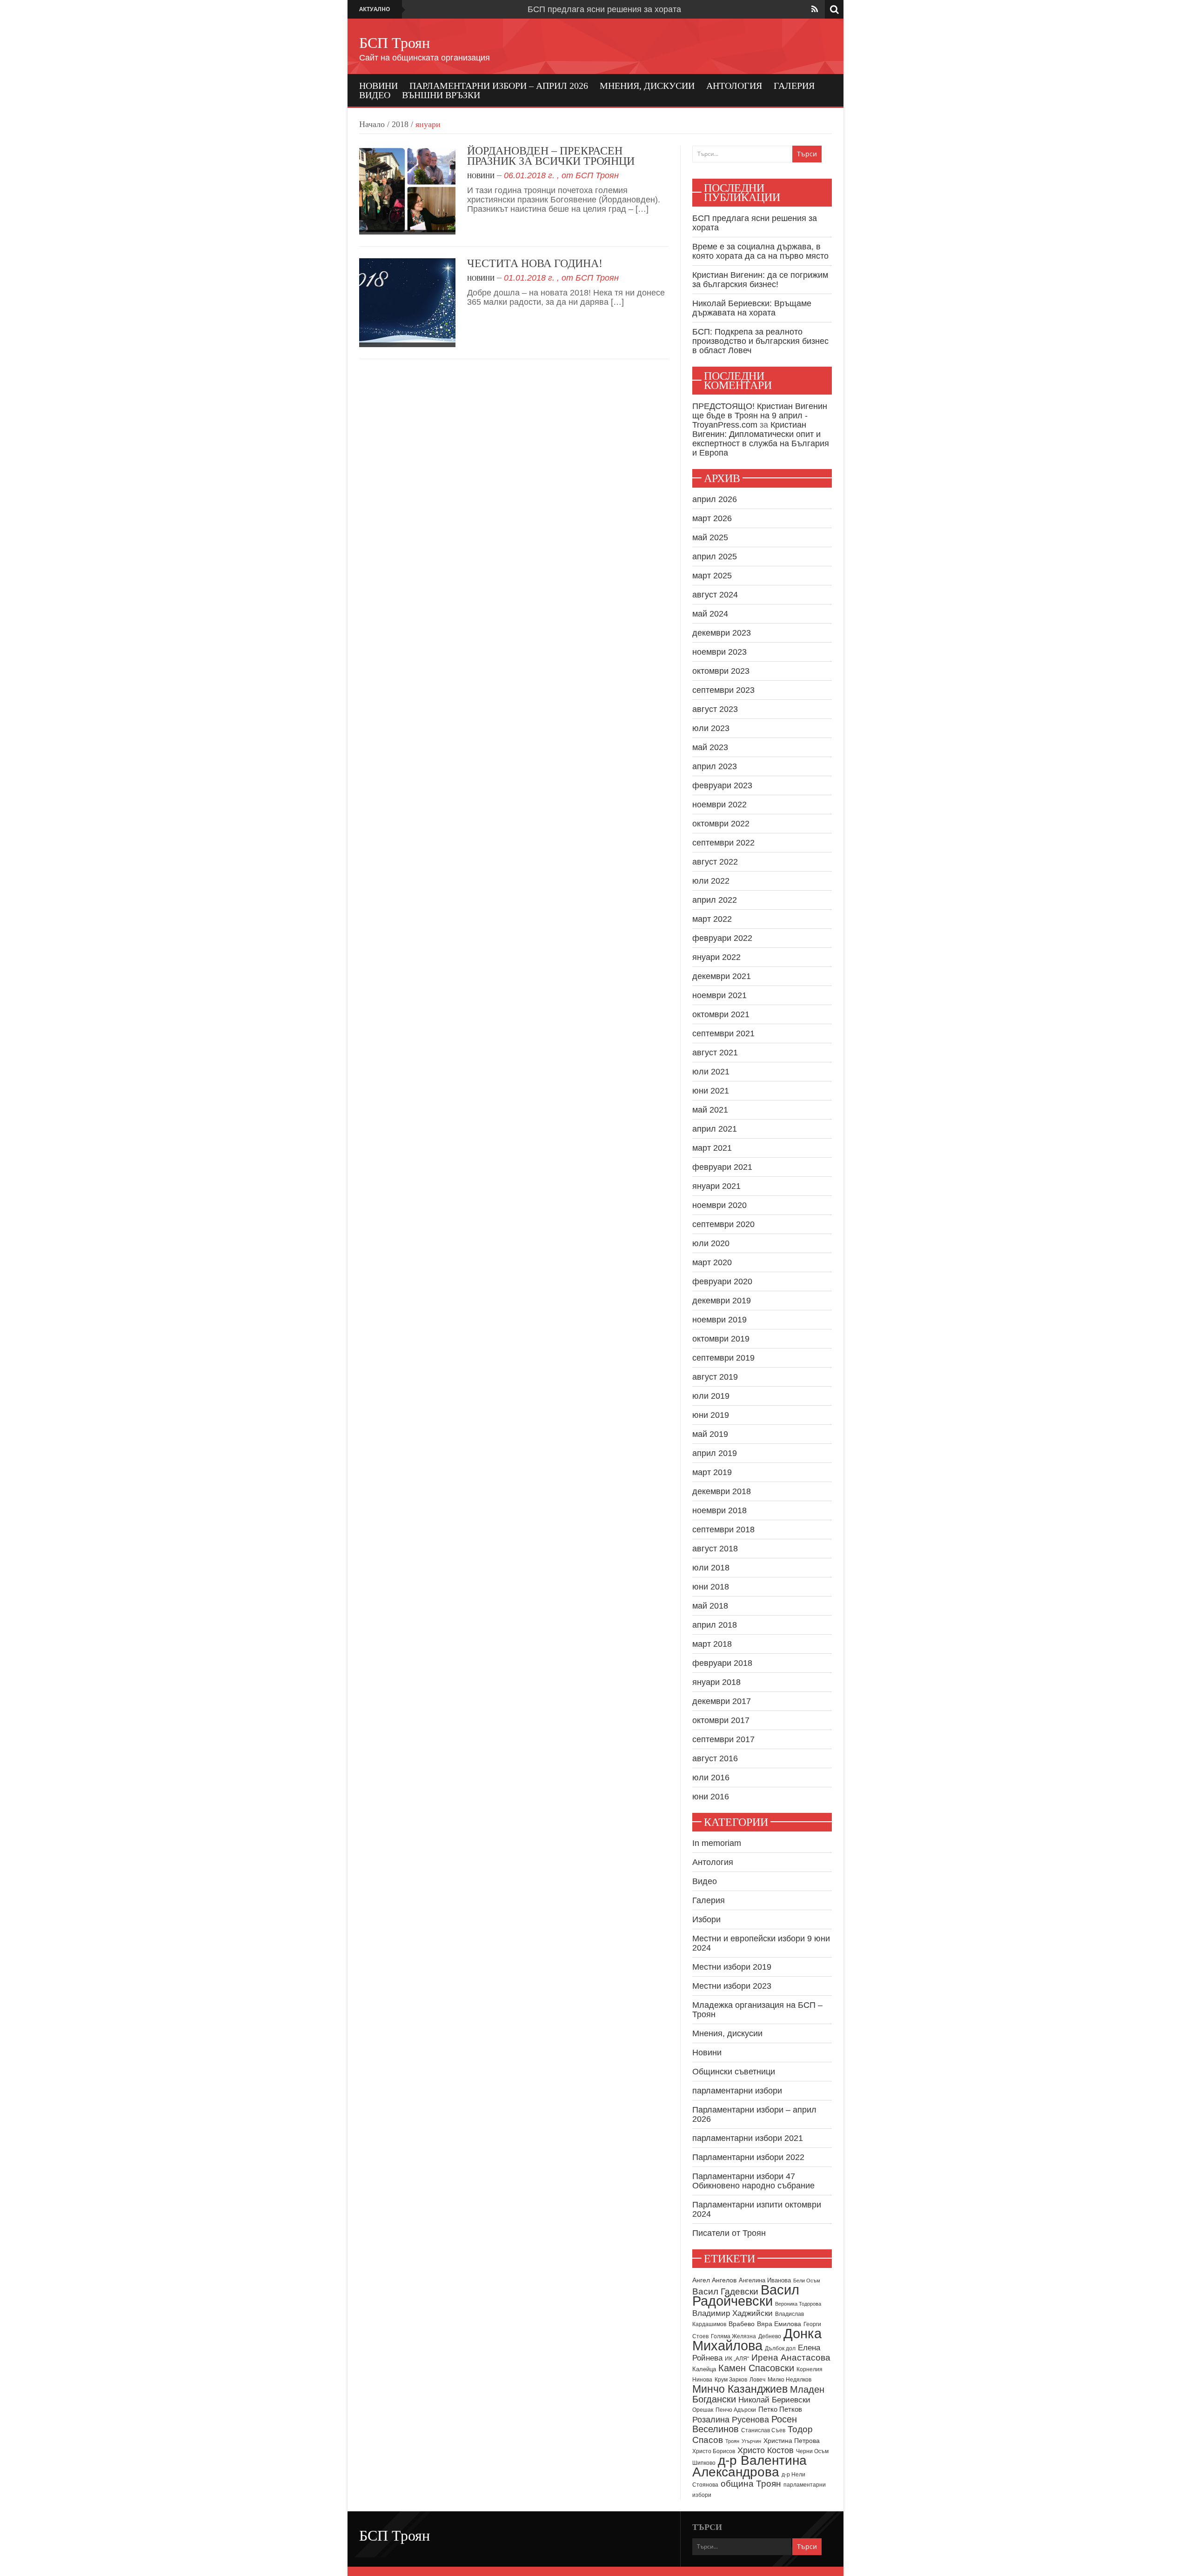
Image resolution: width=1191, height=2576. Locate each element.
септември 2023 (723, 690)
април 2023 (715, 766)
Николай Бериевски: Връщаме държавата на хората (752, 308)
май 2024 (710, 614)
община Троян (751, 2484)
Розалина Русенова (731, 2420)
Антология (734, 86)
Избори (706, 1919)
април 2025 (715, 557)
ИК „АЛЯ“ (737, 2359)
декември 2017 (722, 1701)
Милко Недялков (790, 2380)
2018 (400, 124)
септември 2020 (723, 1224)
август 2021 (715, 1053)
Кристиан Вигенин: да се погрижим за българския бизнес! (760, 280)
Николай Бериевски (774, 2400)
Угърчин (751, 2441)
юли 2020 (711, 1243)
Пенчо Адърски (736, 2410)
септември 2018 (723, 1529)
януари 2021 (716, 1186)
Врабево (742, 2324)
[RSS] (815, 9)
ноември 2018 (719, 1510)
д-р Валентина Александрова (749, 2466)
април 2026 (715, 499)
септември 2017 (723, 1739)
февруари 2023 (722, 785)
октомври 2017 (721, 1720)
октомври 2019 (721, 1339)
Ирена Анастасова (791, 2358)
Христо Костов (766, 2450)
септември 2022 (723, 843)
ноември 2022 (719, 805)
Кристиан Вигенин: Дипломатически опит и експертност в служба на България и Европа (761, 439)
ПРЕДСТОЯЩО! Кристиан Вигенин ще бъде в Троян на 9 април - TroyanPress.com (760, 416)
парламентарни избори (737, 2091)
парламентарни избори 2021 (748, 2138)
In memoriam (717, 1843)
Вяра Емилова (779, 2324)
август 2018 (715, 1549)
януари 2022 (716, 957)
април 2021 (715, 1129)
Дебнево (770, 2336)
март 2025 (712, 576)
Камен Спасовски (756, 2368)
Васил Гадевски (725, 2291)
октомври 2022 (721, 824)
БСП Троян (395, 43)
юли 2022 (711, 881)
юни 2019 (711, 1415)
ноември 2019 (719, 1320)
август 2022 (715, 862)
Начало (372, 124)
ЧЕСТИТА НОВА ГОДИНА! (535, 263)
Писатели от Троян (729, 2233)
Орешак (703, 2410)
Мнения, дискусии (647, 86)
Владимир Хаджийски (733, 2313)
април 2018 (715, 1625)
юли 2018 (711, 1568)
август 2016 (715, 1758)
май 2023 (710, 747)
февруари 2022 (722, 938)
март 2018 (712, 1644)
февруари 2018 (722, 1663)
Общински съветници (734, 2072)
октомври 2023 (721, 671)
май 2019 (710, 1434)
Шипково (704, 2463)
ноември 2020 (719, 1205)
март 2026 (712, 518)
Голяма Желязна (733, 2336)
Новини (378, 86)
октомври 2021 (721, 1014)
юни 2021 (711, 1091)
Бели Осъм (807, 2281)
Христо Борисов (714, 2451)
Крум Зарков (731, 2380)
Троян (732, 2441)
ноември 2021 (719, 995)
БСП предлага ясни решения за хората (604, 9)
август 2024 (715, 595)
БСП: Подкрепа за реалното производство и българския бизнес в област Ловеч (760, 341)
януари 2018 (716, 1682)
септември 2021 (723, 1033)
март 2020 (712, 1262)
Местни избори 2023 (732, 1986)
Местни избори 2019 (732, 1967)
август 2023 (715, 709)
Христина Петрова (792, 2441)
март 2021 (712, 1148)
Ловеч (757, 2380)
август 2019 (715, 1377)
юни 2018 (711, 1587)
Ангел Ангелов (714, 2280)
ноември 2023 (719, 652)
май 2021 (710, 1110)
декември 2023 (722, 633)
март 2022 (712, 919)
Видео (375, 95)
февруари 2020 (722, 1281)
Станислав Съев (763, 2430)
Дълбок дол (780, 2348)
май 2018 (710, 1606)
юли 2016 (711, 1778)
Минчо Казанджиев (740, 2389)
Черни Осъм (812, 2451)
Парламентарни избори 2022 (748, 2157)
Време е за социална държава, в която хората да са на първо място (760, 251)
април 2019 (715, 1453)
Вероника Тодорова (798, 2304)
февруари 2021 (722, 1167)
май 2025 (710, 537)
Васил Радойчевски (746, 2295)
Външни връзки (441, 95)
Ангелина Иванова (765, 2280)
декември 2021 (722, 976)
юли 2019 (711, 1396)
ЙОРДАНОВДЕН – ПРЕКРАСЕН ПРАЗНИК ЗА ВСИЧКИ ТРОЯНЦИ (551, 156)
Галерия (794, 86)
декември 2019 (722, 1301)
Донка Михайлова (757, 2340)
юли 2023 (711, 728)
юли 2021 (711, 1072)
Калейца (704, 2369)
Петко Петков (780, 2409)
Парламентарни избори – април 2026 (499, 86)
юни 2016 (711, 1797)
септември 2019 (723, 1358)
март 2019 (712, 1472)
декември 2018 (722, 1491)
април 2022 (715, 900)
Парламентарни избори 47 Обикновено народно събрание (753, 2181)
